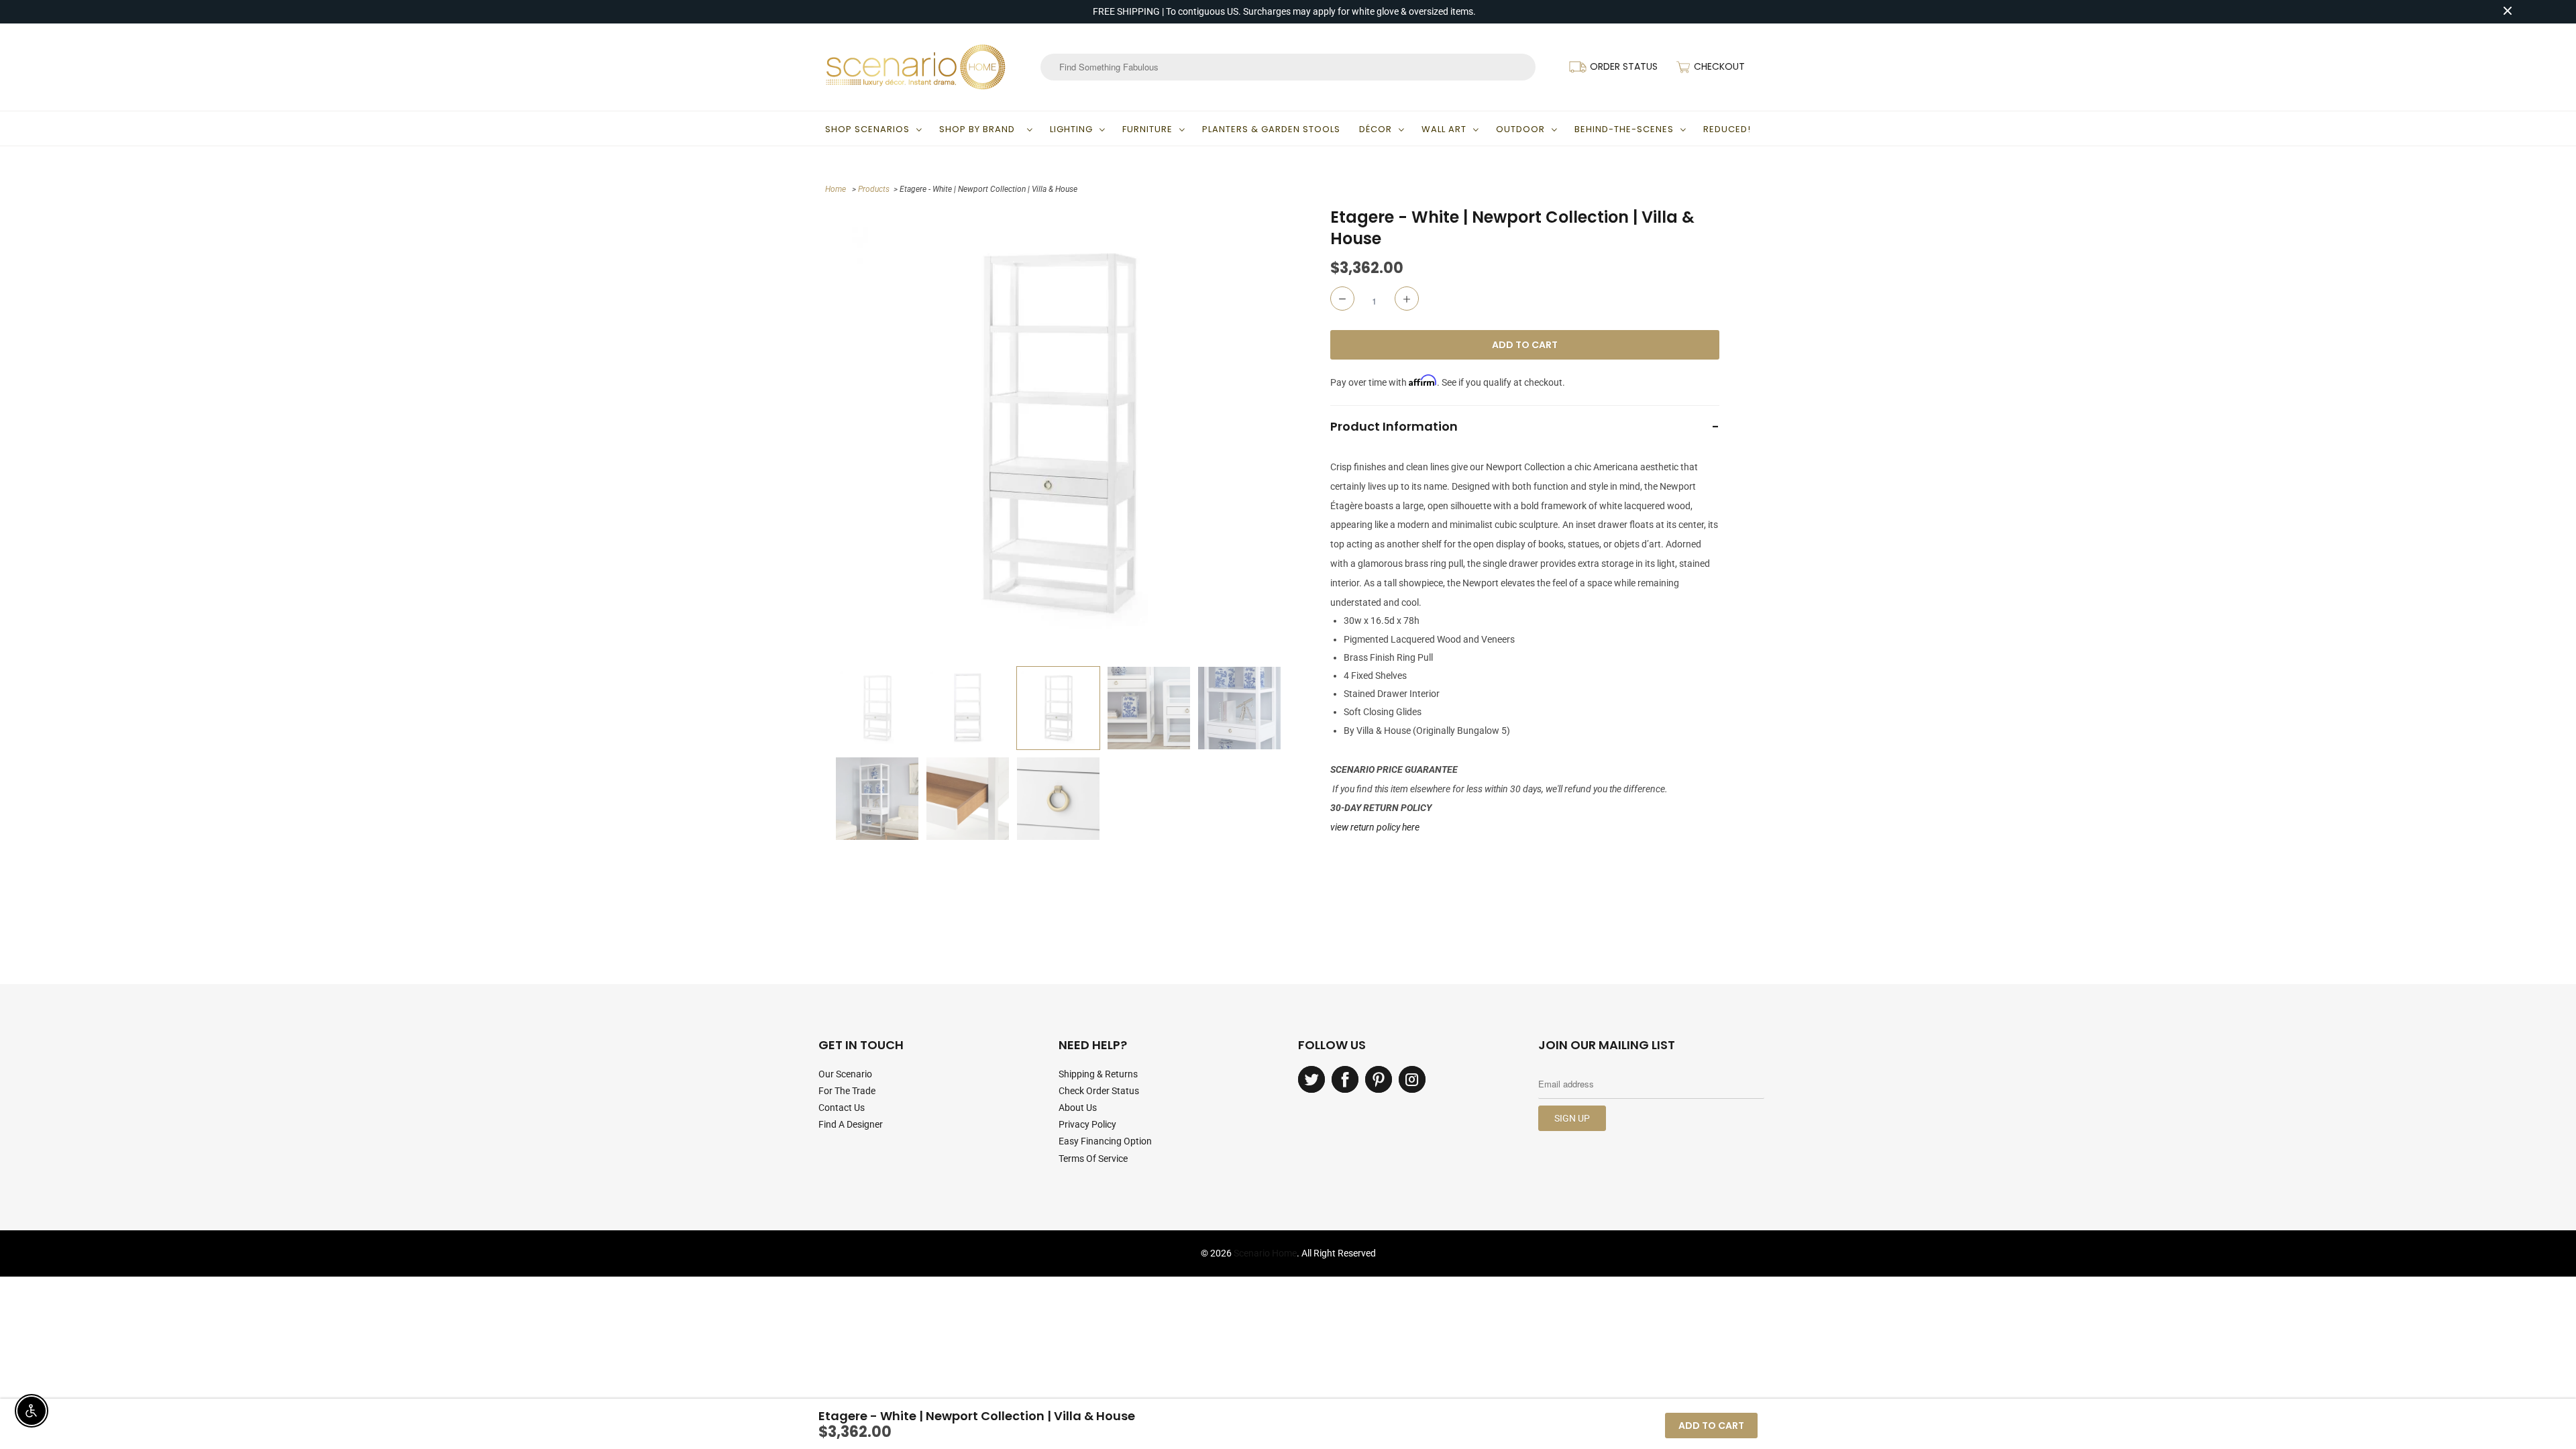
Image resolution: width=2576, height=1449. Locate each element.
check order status (1099, 1091)
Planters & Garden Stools (1271, 129)
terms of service (1093, 1159)
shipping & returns (1098, 1074)
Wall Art (1444, 129)
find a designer (851, 1124)
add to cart (1711, 1426)
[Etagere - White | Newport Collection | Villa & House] (1058, 433)
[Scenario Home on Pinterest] (1379, 1079)
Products (874, 189)
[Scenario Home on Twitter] (1311, 1079)
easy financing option (1105, 1141)
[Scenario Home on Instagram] (1412, 1079)
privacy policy (1087, 1124)
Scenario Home (1265, 1253)
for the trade (847, 1091)
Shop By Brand (980, 129)
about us (1078, 1108)
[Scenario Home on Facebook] (1345, 1079)
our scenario (845, 1074)
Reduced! (1727, 129)
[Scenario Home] (916, 67)
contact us (842, 1108)
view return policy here (1375, 827)
